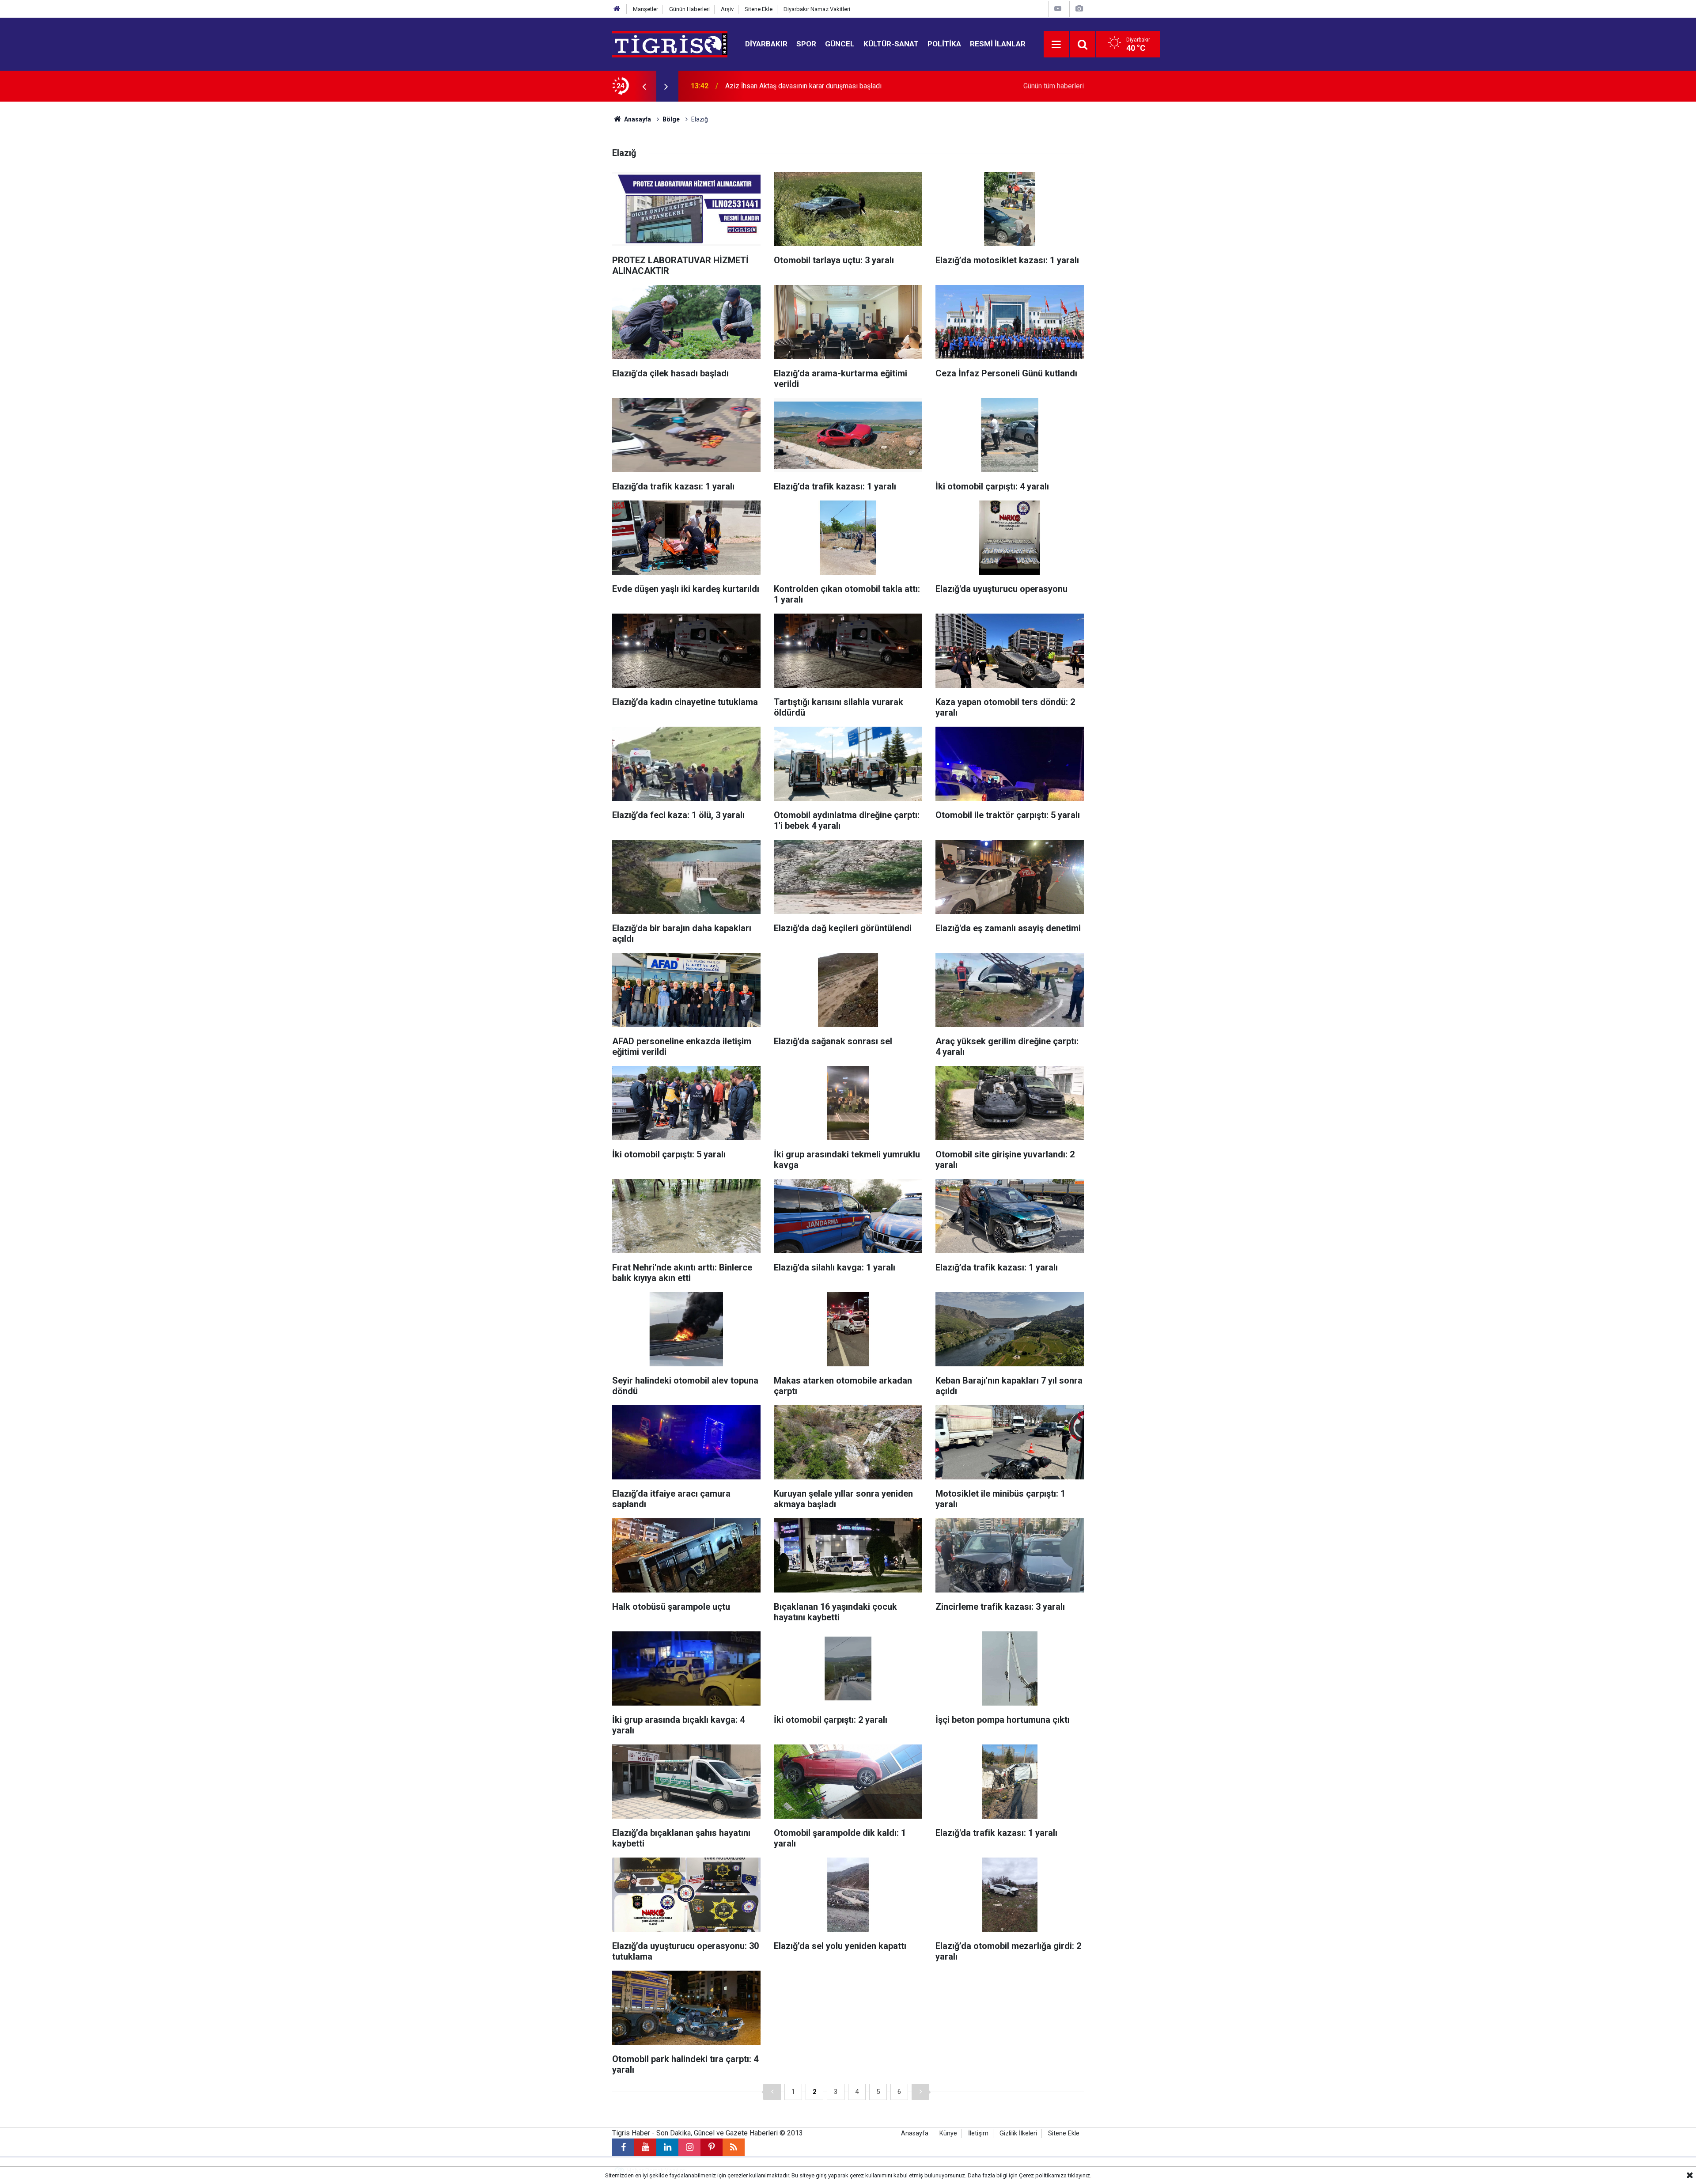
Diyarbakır (766, 44)
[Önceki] (772, 2092)
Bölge (671, 119)
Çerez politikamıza (1043, 2175)
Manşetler (645, 9)
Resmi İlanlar (998, 44)
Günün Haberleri (689, 9)
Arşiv (727, 9)
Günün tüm (1054, 86)
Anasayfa (637, 119)
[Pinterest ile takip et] (712, 2147)
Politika (944, 44)
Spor (806, 44)
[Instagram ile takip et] (689, 2147)
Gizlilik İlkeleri (1018, 2133)
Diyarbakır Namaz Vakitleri (817, 9)
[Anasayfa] (617, 9)
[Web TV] (1058, 9)
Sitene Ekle (759, 9)
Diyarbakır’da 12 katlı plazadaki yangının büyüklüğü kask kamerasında (831, 86)
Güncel (840, 44)
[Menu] (1056, 45)
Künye (948, 2133)
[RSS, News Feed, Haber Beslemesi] (734, 2147)
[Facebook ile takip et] (623, 2147)
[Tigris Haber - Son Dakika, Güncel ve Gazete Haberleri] (670, 44)
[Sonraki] (920, 2092)
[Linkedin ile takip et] (667, 2147)
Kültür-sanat (891, 44)
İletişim (978, 2133)
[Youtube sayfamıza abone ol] (645, 2147)
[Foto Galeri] (1079, 9)
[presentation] (644, 86)
